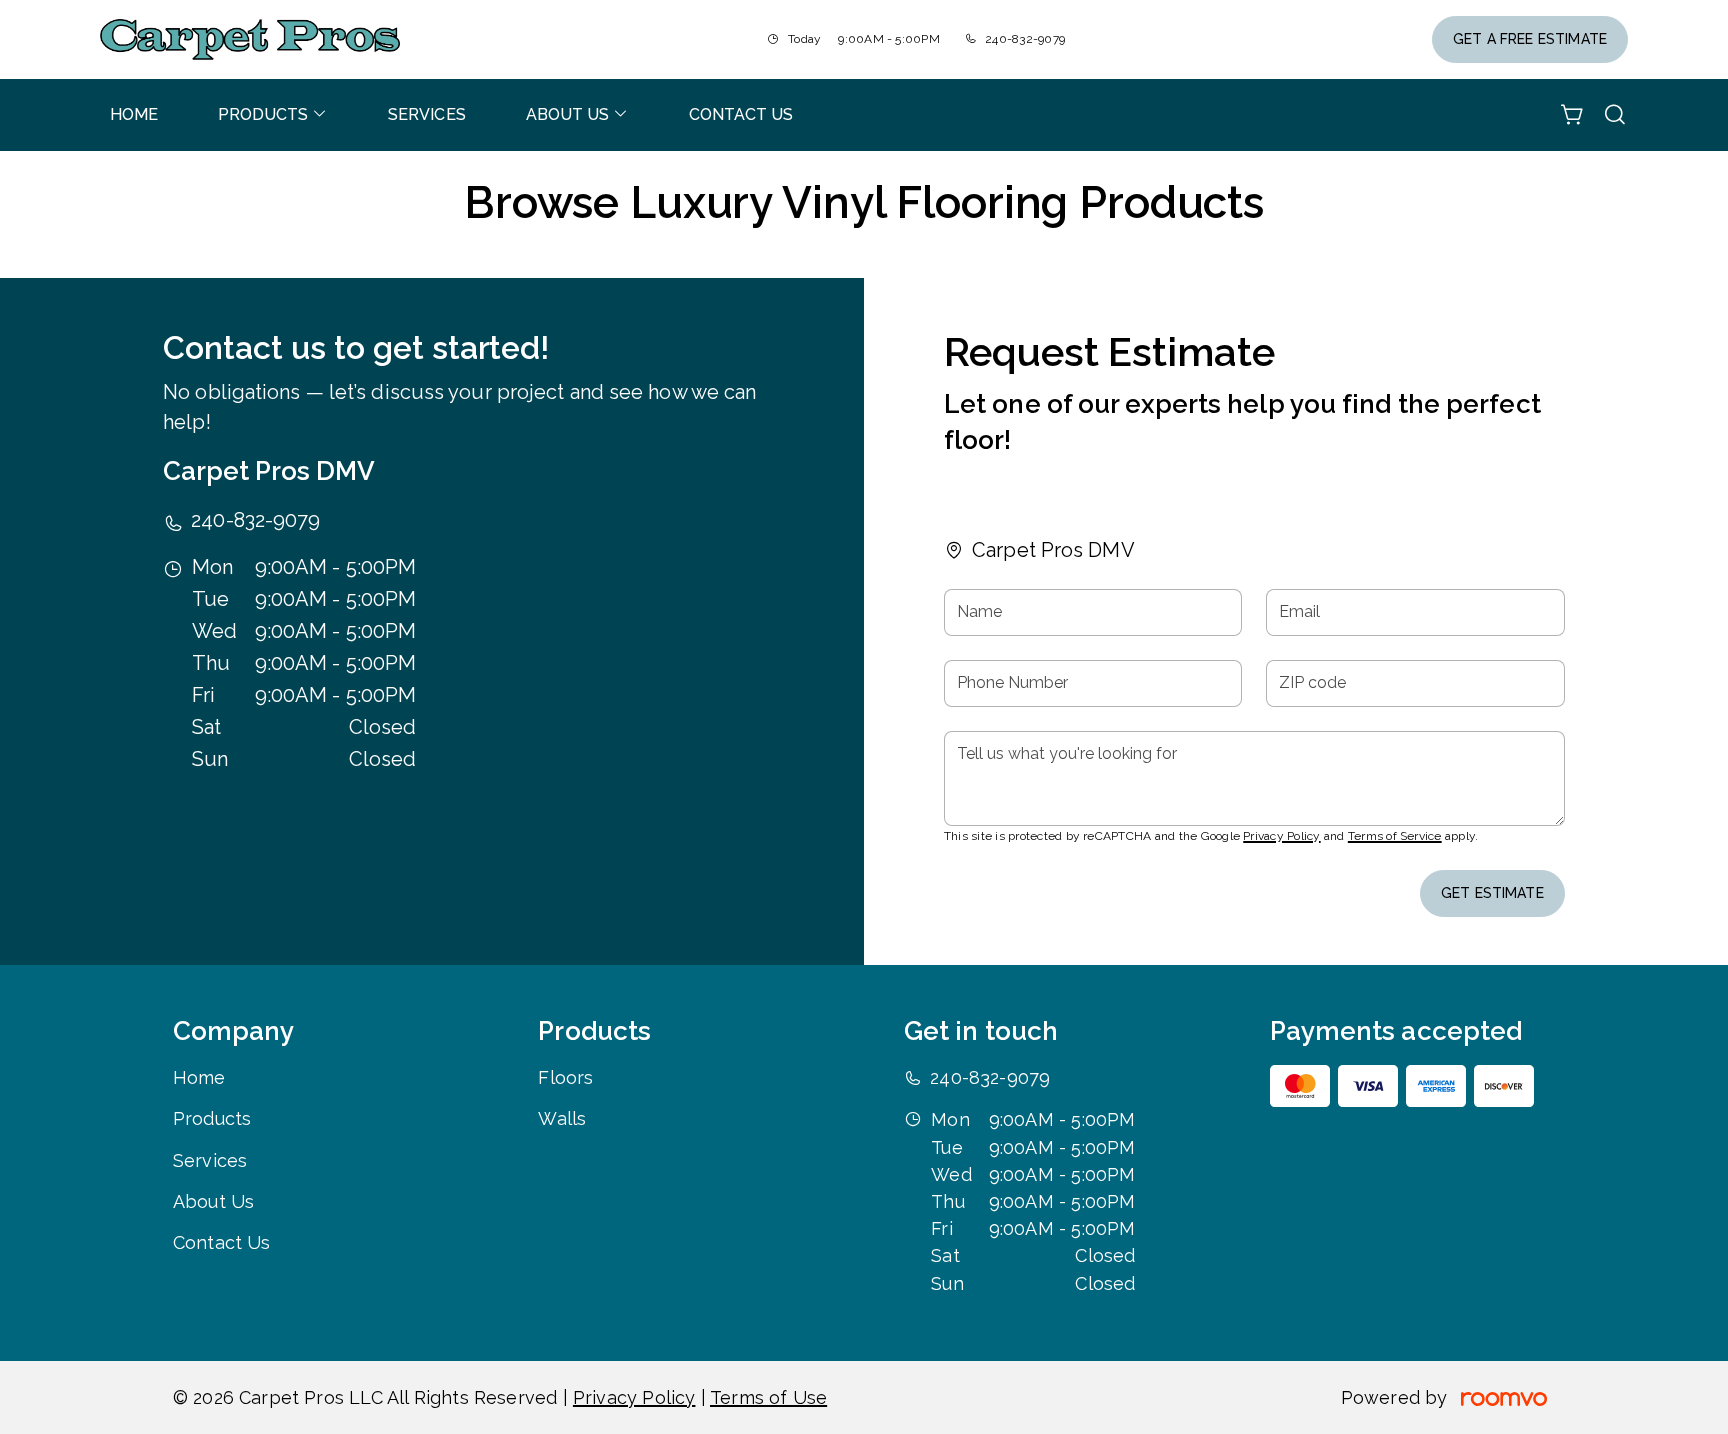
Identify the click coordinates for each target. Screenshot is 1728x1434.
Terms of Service (1395, 836)
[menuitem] (134, 115)
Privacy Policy (1281, 836)
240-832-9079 (1025, 39)
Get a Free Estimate (1530, 39)
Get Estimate (1492, 893)
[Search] (1615, 115)
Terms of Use (768, 1397)
